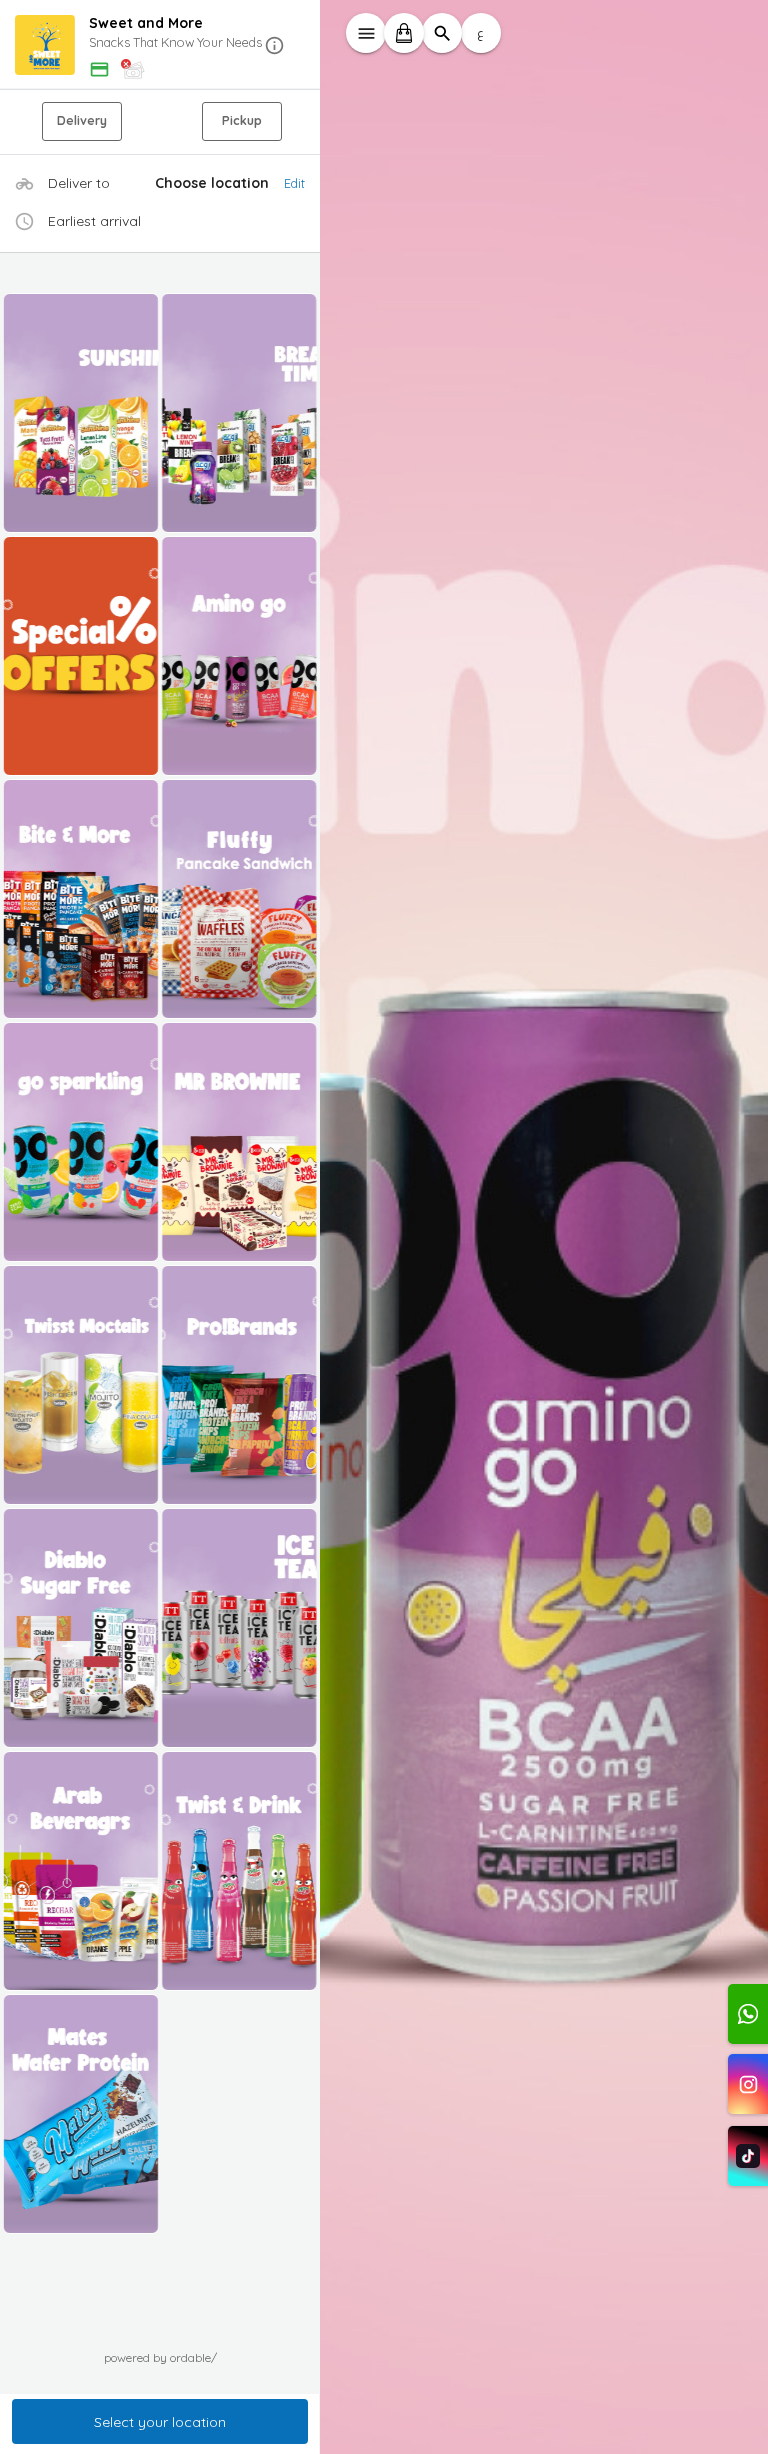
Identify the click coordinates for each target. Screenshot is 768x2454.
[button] (160, 45)
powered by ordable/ (160, 2357)
